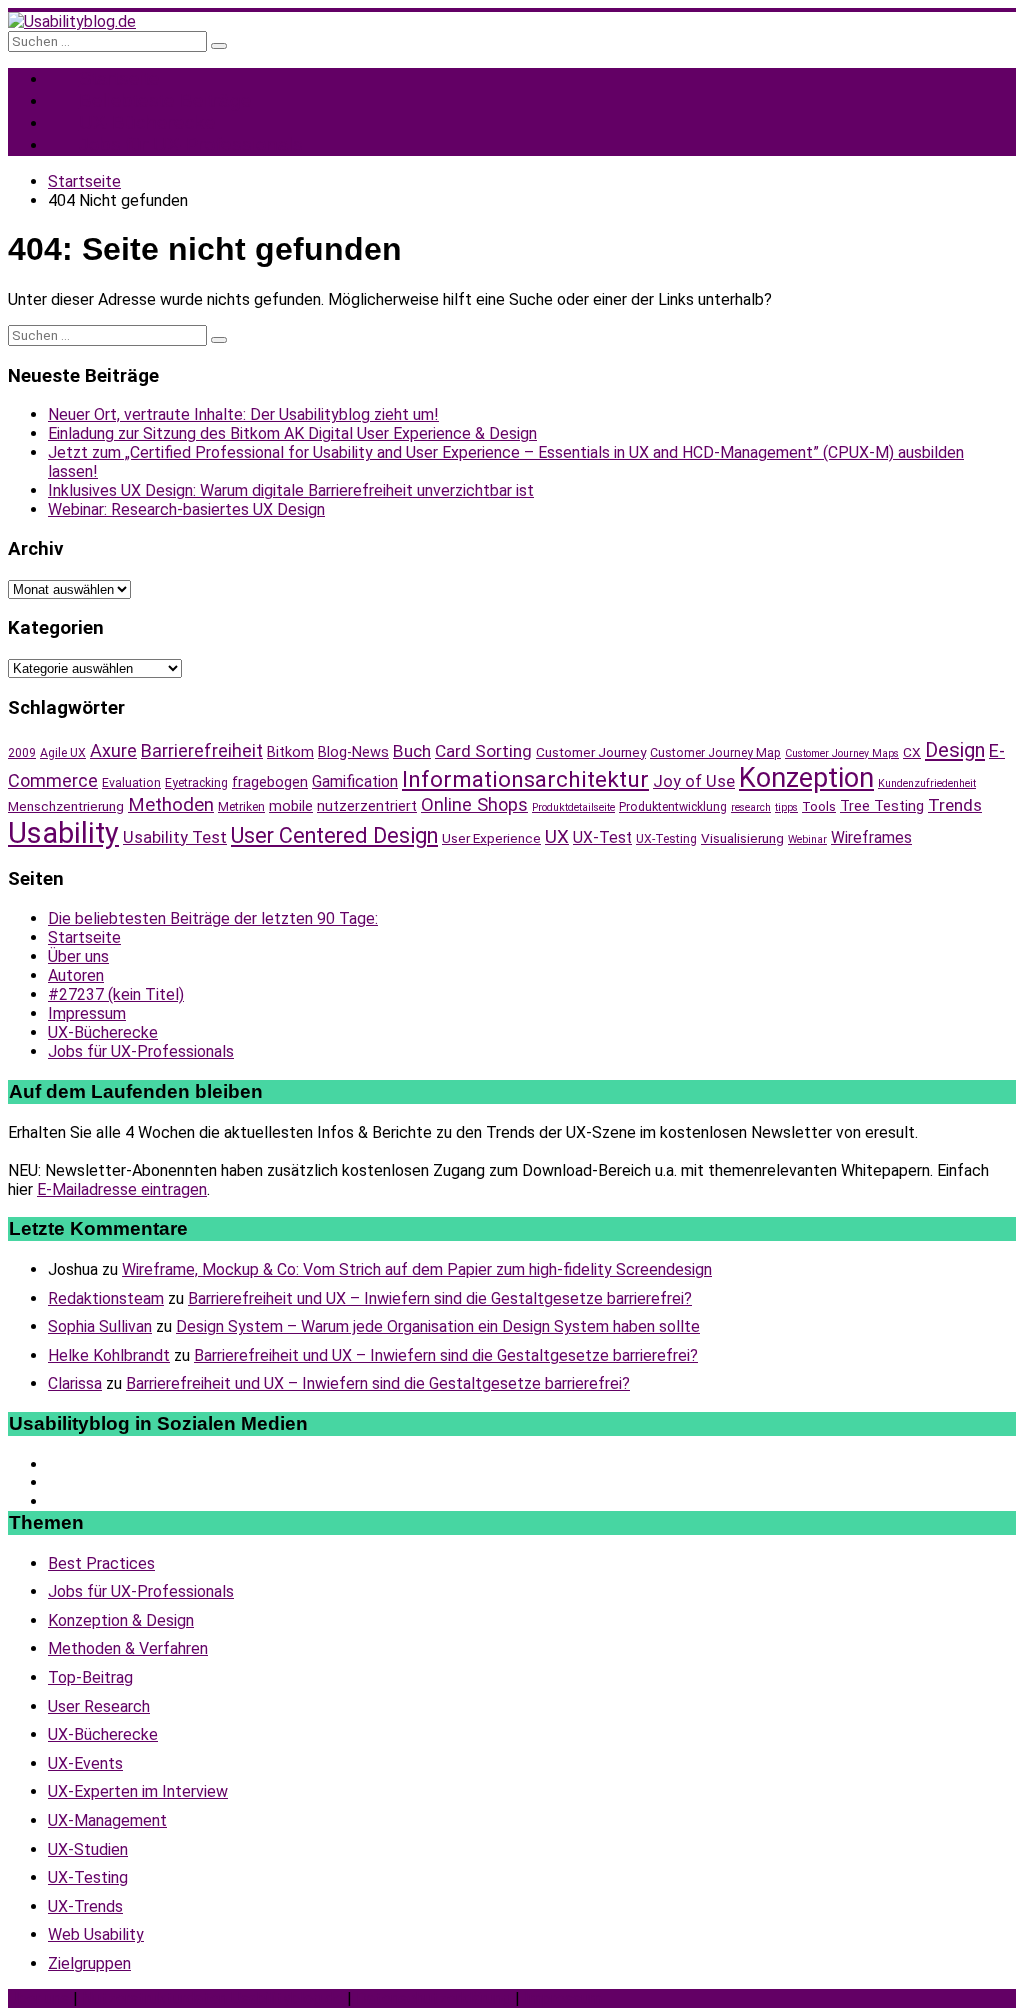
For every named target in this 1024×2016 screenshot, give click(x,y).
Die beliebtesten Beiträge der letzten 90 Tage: (213, 918)
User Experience (491, 838)
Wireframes (871, 837)
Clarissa (75, 1383)
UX (557, 837)
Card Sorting (483, 751)
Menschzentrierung (66, 806)
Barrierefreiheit (202, 750)
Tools (819, 806)
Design (955, 750)
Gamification (355, 781)
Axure (113, 750)
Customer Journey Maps (842, 753)
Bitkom (290, 752)
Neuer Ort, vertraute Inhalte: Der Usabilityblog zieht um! (243, 414)
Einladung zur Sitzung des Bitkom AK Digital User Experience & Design (292, 433)
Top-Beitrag (90, 1677)
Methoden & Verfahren (128, 1648)
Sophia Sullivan (100, 1326)
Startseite (84, 937)
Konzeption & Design (121, 1620)
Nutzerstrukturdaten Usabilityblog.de (212, 1998)
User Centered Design (334, 835)
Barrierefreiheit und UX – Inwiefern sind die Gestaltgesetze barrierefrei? (440, 1298)
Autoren (76, 975)
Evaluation (131, 783)
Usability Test (175, 837)
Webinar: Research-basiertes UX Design (186, 509)
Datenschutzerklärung (433, 1998)
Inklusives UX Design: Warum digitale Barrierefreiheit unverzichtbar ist (291, 490)
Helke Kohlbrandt (109, 1355)
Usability (63, 833)
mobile (291, 806)
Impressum (87, 1013)
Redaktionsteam (106, 1298)
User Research (99, 1706)
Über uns (78, 956)
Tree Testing (882, 806)
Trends (955, 805)
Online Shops (474, 804)
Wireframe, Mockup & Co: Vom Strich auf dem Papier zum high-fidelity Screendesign (417, 1269)
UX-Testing (666, 839)
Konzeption (806, 778)
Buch (412, 751)
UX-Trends (85, 1906)
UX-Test (602, 837)
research (751, 807)
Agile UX (63, 753)
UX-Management (107, 1820)
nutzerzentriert (367, 806)
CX (912, 752)
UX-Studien (88, 1849)
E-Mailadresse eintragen (122, 1189)
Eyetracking (196, 783)
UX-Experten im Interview (138, 1791)
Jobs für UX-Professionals (191, 144)
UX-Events (85, 1763)
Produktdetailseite (573, 807)
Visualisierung (742, 838)
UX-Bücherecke (103, 1032)
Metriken (241, 807)
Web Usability (96, 1934)
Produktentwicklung (673, 807)
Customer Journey (591, 752)
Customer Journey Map (715, 753)
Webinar (807, 839)
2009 (22, 753)
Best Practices (101, 1563)
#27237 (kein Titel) (116, 994)
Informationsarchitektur (525, 779)
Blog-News (353, 752)
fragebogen (270, 782)
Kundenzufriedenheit (927, 783)
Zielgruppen (89, 1963)
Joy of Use (694, 781)
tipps (786, 807)
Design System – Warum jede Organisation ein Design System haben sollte (438, 1326)
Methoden (171, 805)
